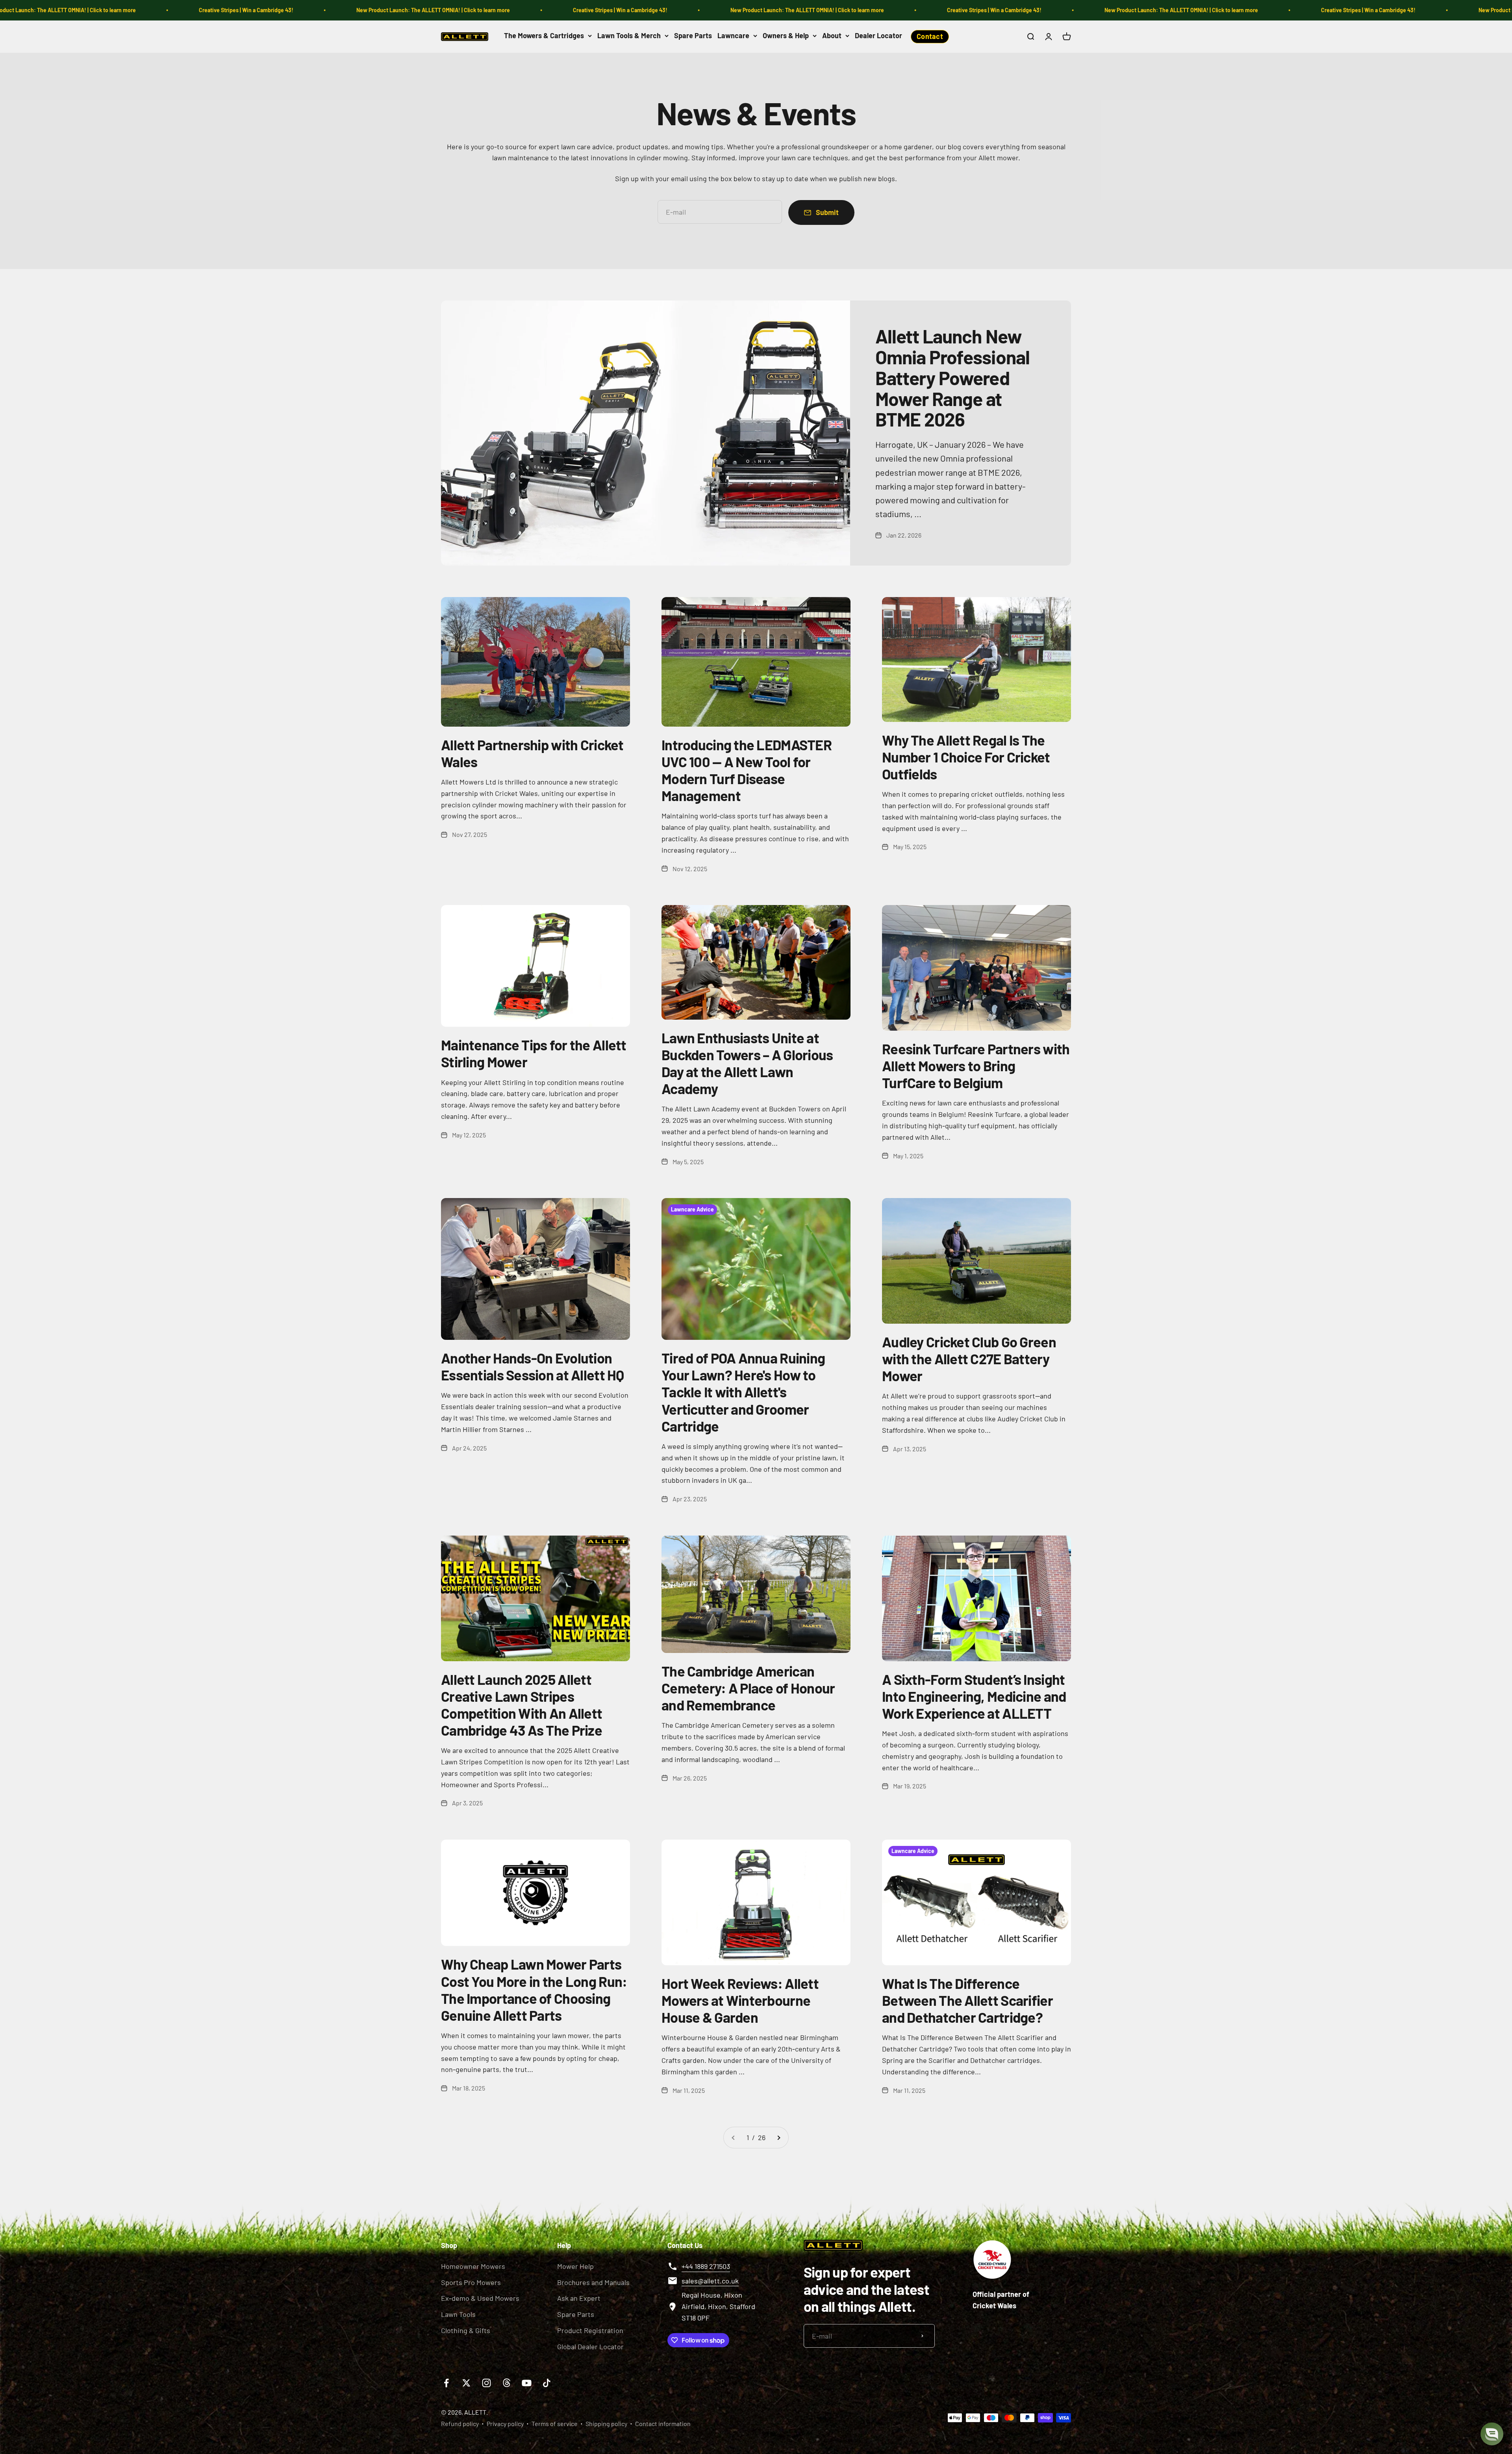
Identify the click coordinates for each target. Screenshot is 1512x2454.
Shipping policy (606, 2423)
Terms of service (555, 2423)
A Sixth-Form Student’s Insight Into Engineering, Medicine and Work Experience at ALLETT (974, 1696)
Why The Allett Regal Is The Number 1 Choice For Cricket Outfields (966, 757)
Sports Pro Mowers (471, 2282)
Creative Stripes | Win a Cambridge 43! (366, 10)
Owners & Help (786, 35)
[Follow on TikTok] (547, 2383)
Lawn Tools (458, 2314)
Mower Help (575, 2266)
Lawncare (733, 35)
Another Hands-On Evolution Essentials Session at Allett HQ (533, 1366)
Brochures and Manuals (593, 2282)
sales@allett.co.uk (710, 2281)
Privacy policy (505, 2423)
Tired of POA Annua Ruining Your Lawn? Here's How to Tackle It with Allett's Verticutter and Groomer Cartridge (743, 1392)
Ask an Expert (579, 2298)
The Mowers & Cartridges (544, 35)
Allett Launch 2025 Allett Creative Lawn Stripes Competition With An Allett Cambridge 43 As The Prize (522, 1705)
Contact (930, 36)
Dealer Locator (878, 35)
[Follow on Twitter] (466, 2383)
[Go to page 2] (778, 2138)
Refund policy (460, 2423)
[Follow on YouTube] (527, 2383)
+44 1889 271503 (706, 2266)
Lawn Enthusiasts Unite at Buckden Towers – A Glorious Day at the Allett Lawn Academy (747, 1063)
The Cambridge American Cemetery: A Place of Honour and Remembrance (748, 1688)
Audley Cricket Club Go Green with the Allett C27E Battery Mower (969, 1359)
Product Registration (590, 2330)
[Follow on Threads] (507, 2383)
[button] (1492, 2434)
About (832, 35)
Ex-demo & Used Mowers (480, 2298)
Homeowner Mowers (473, 2266)
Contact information (663, 2423)
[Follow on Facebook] (446, 2383)
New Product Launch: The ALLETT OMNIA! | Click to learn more (179, 10)
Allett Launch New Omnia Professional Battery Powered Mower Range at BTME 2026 (952, 377)
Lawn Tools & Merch (629, 35)
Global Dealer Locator (590, 2346)
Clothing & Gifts (466, 2330)
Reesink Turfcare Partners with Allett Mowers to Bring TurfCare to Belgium (976, 1066)
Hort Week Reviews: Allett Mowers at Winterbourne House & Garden (740, 2000)
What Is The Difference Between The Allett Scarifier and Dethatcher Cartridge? (967, 2000)
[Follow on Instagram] (486, 2383)
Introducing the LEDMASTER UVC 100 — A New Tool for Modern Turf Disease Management (747, 770)
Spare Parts (693, 35)
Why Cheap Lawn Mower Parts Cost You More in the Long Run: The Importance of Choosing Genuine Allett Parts (534, 1989)
